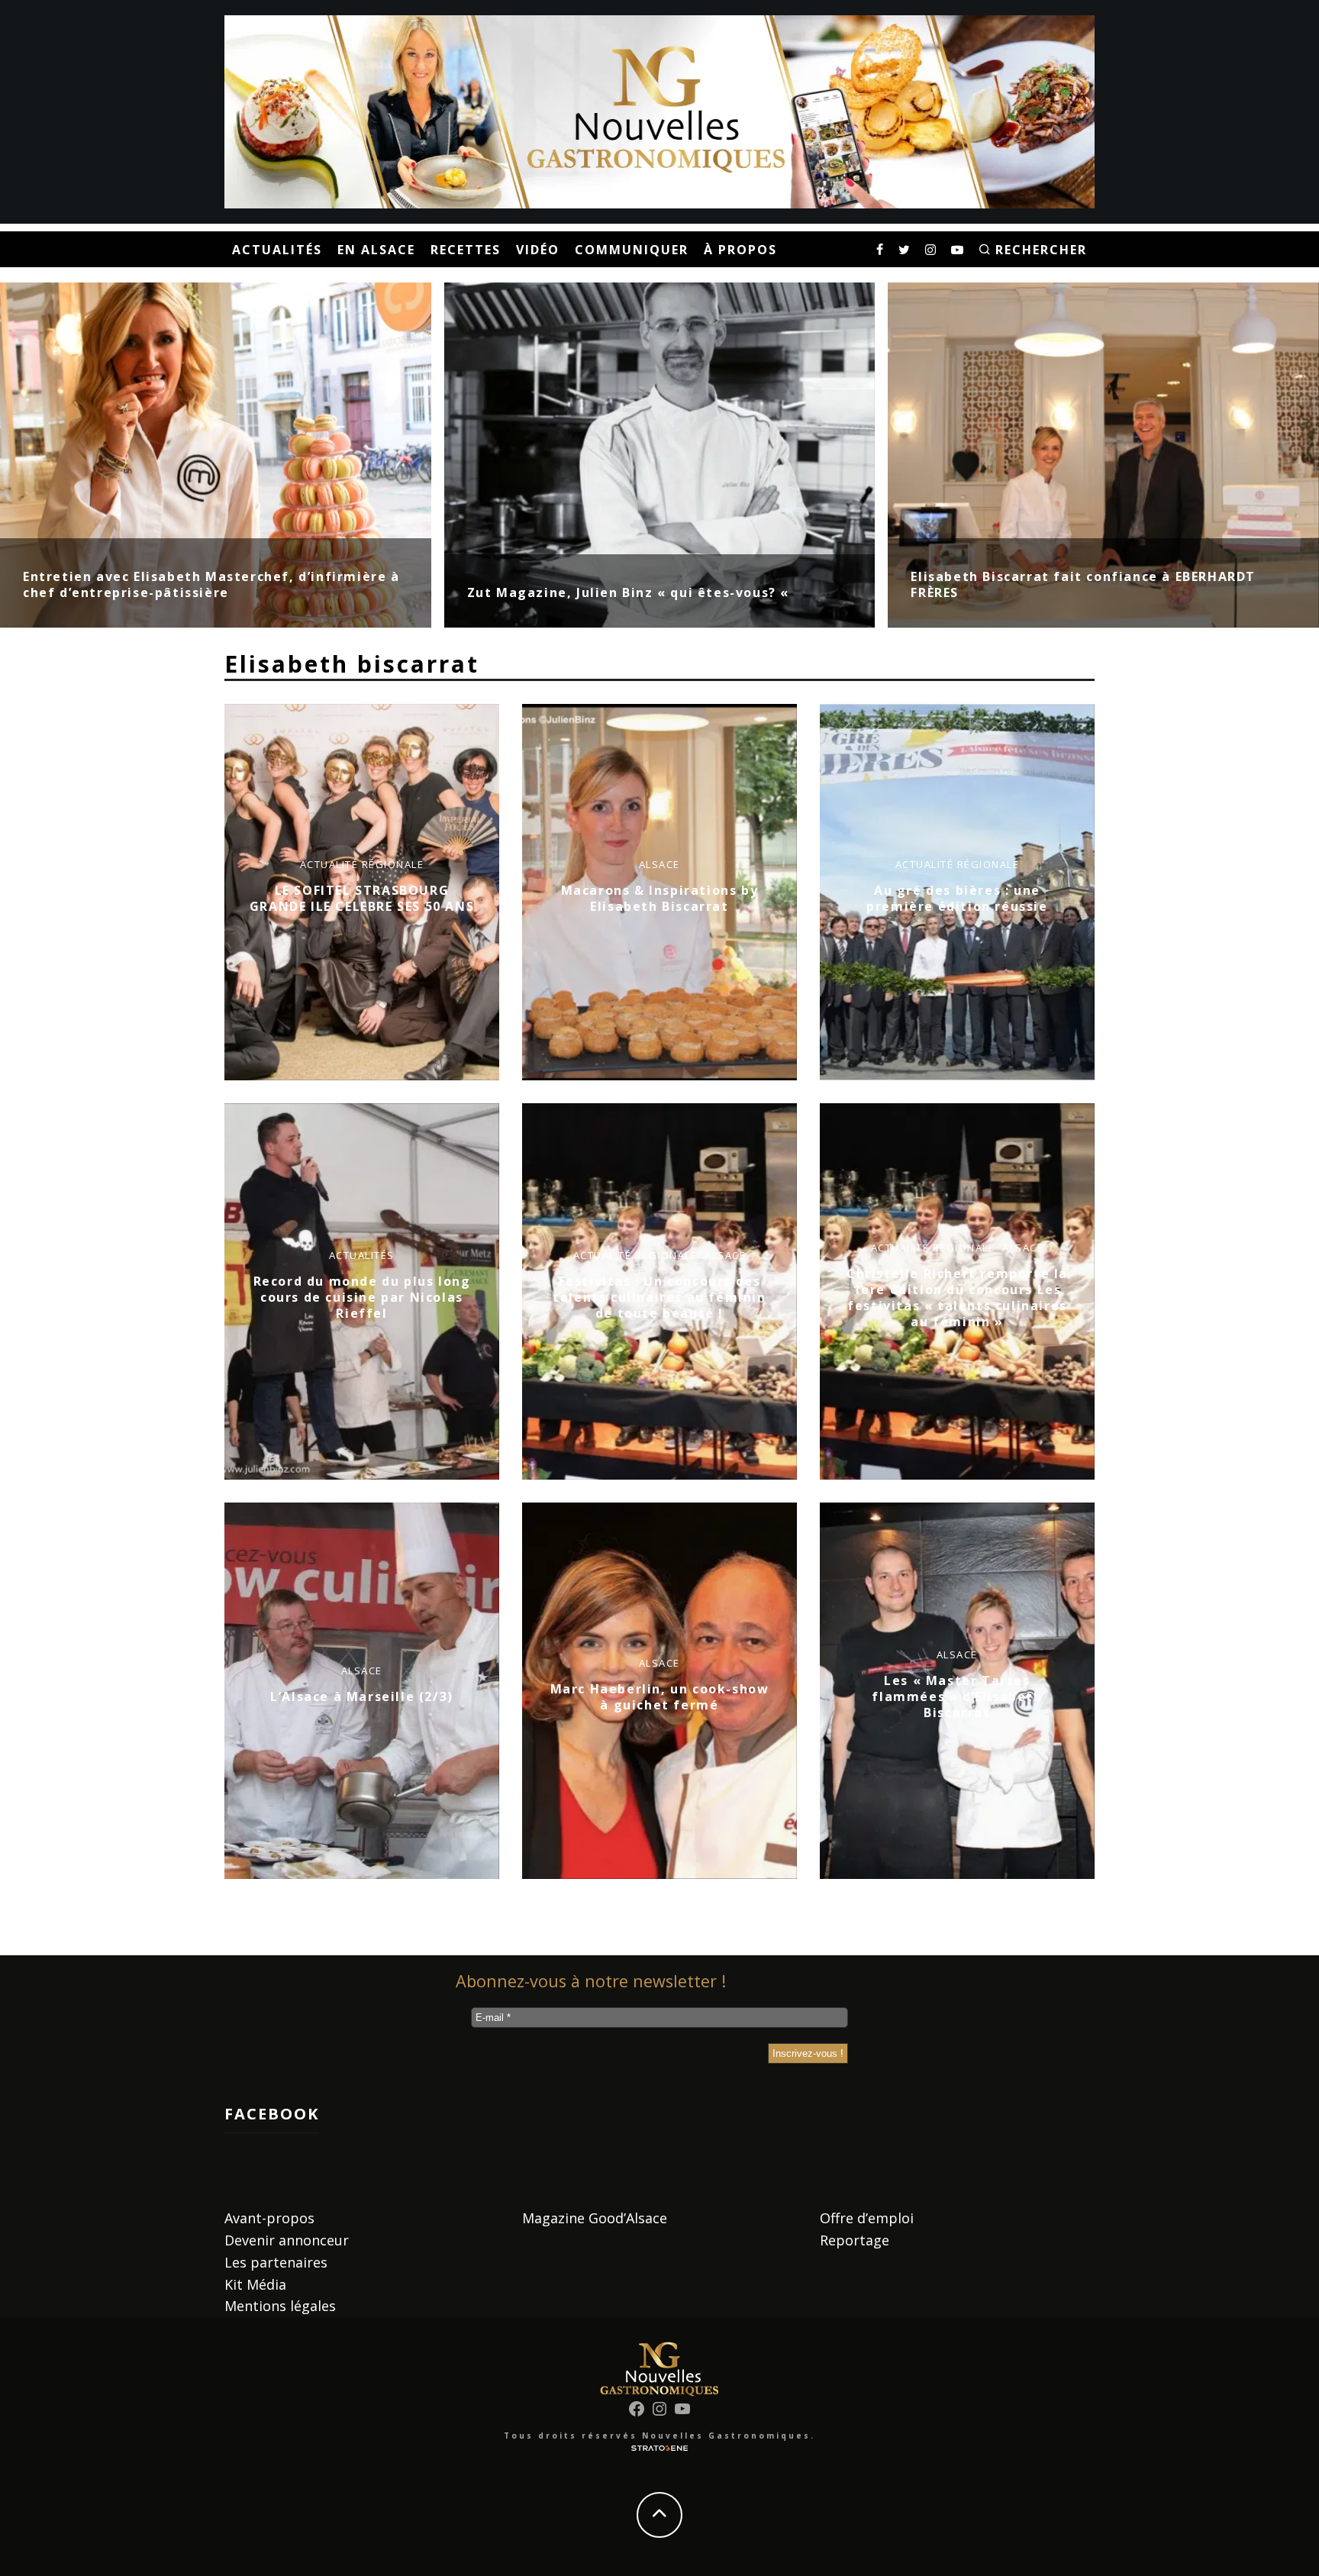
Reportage (855, 2240)
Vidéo (538, 250)
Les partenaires (276, 2262)
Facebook (272, 2114)
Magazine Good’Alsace (595, 2218)
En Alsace (376, 250)
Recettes (466, 250)
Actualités (277, 250)
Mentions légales (280, 2306)
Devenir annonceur (287, 2240)
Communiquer (632, 250)
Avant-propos (269, 2218)
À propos (740, 250)
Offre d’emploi (867, 2218)
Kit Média (255, 2284)
